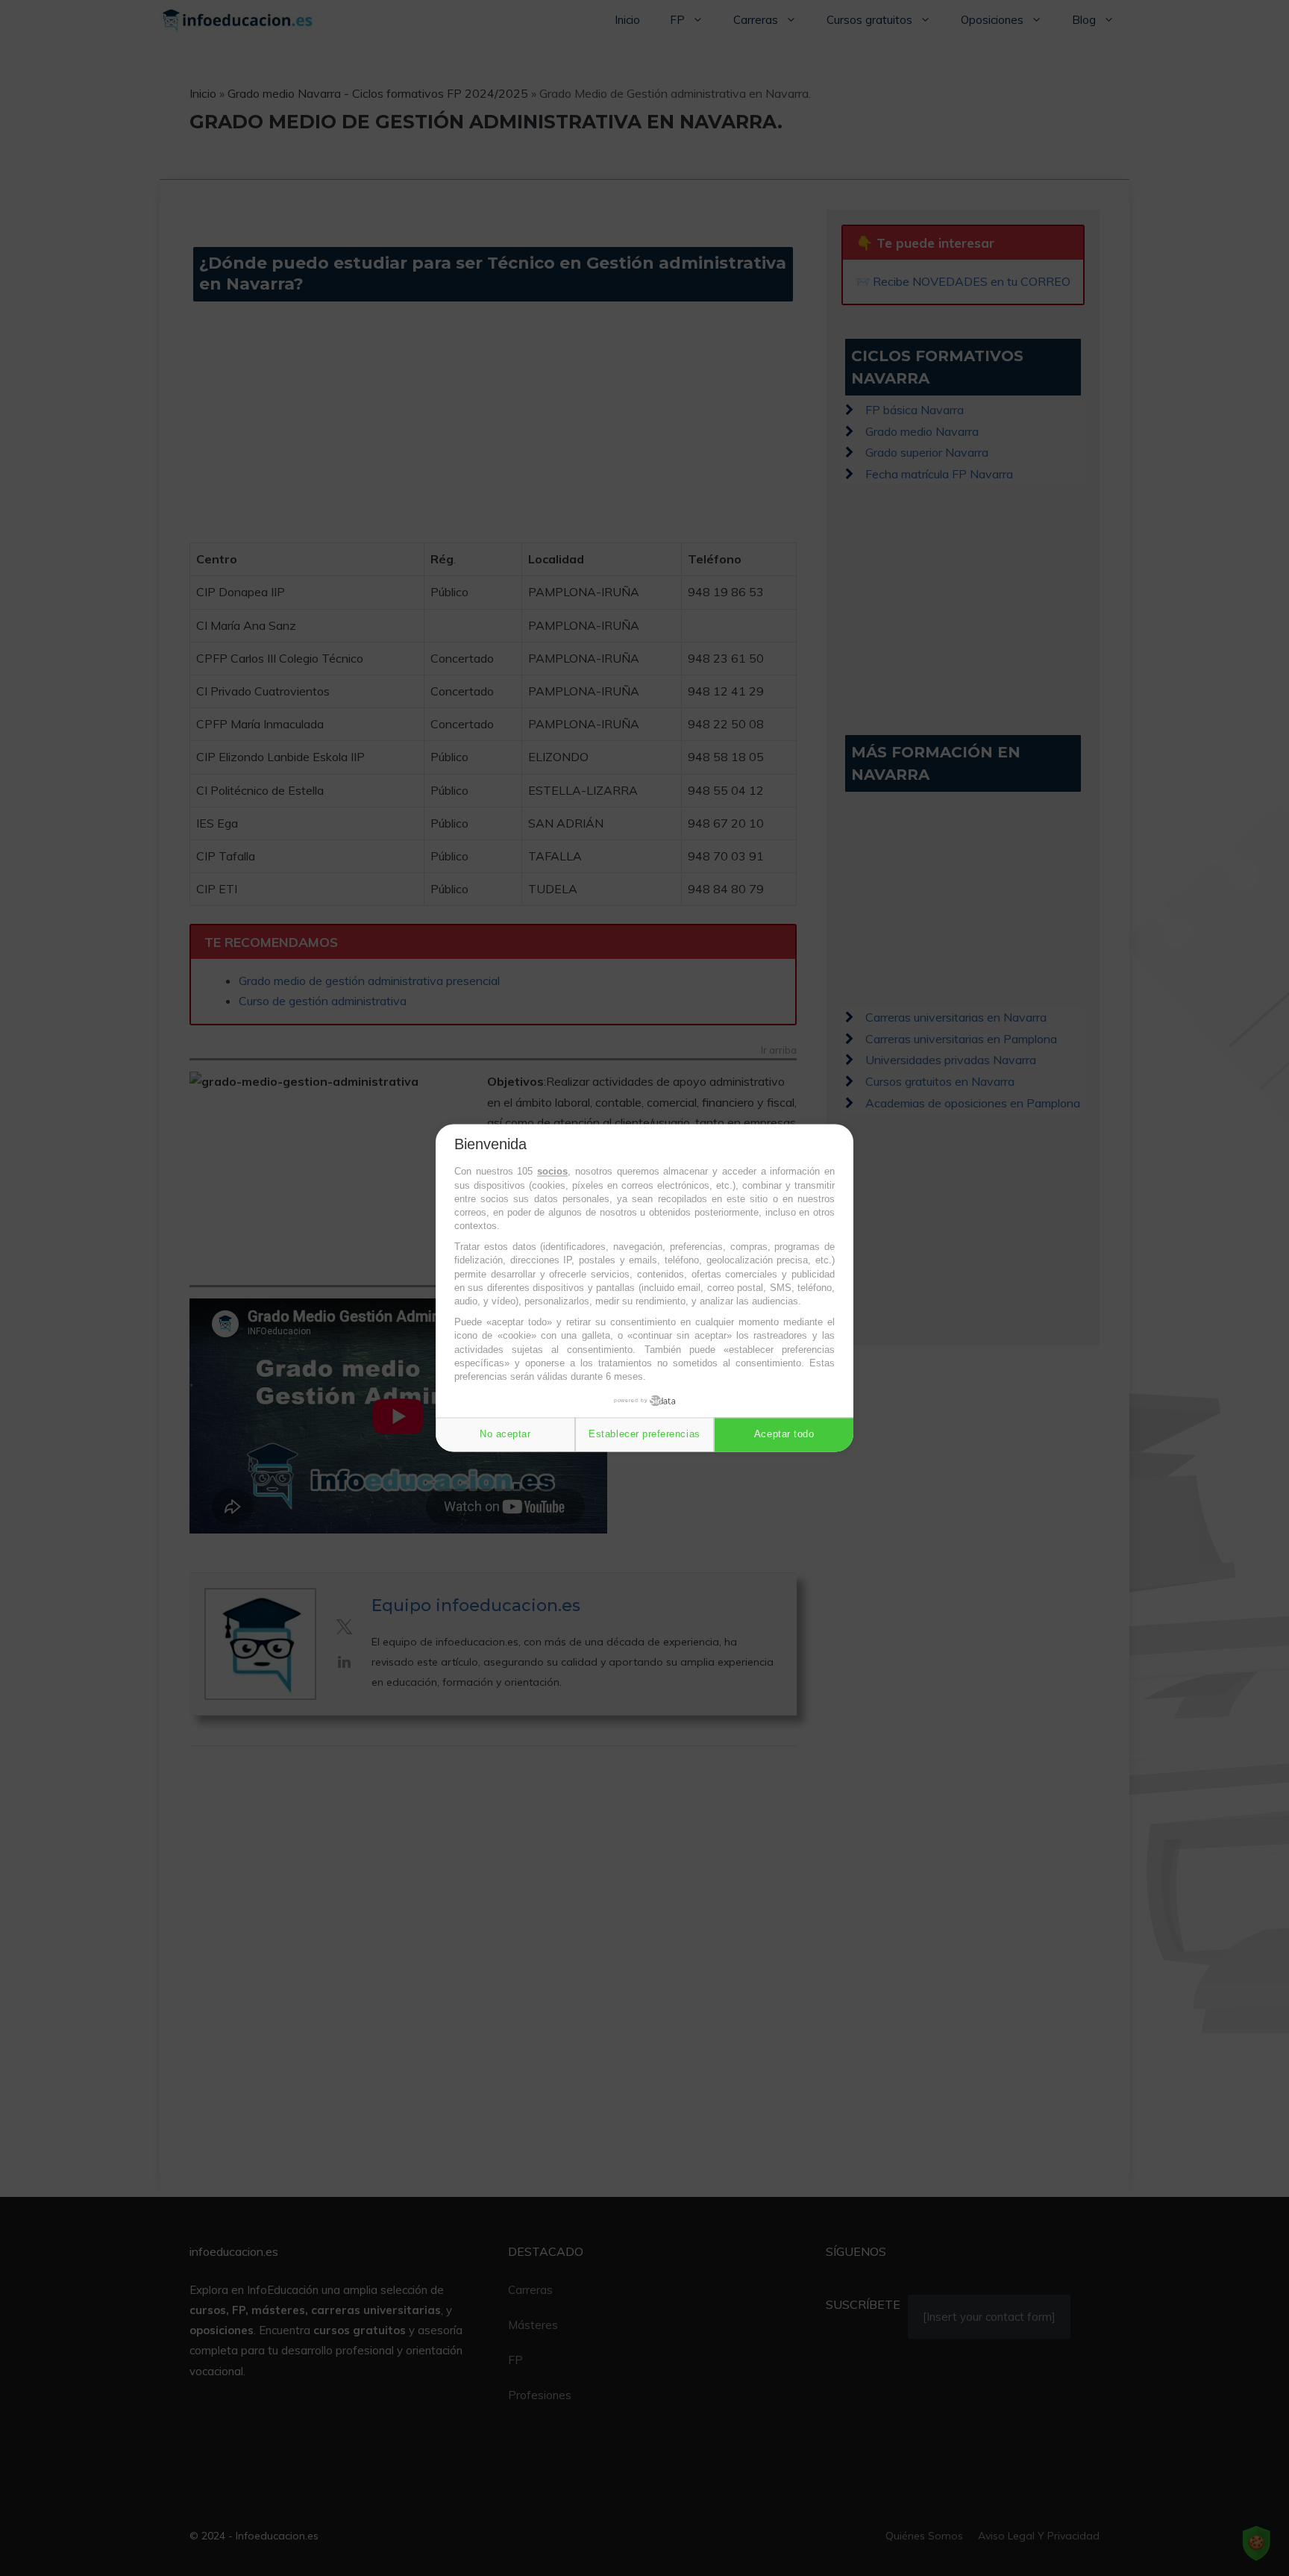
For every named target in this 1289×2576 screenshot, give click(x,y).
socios (552, 1172)
